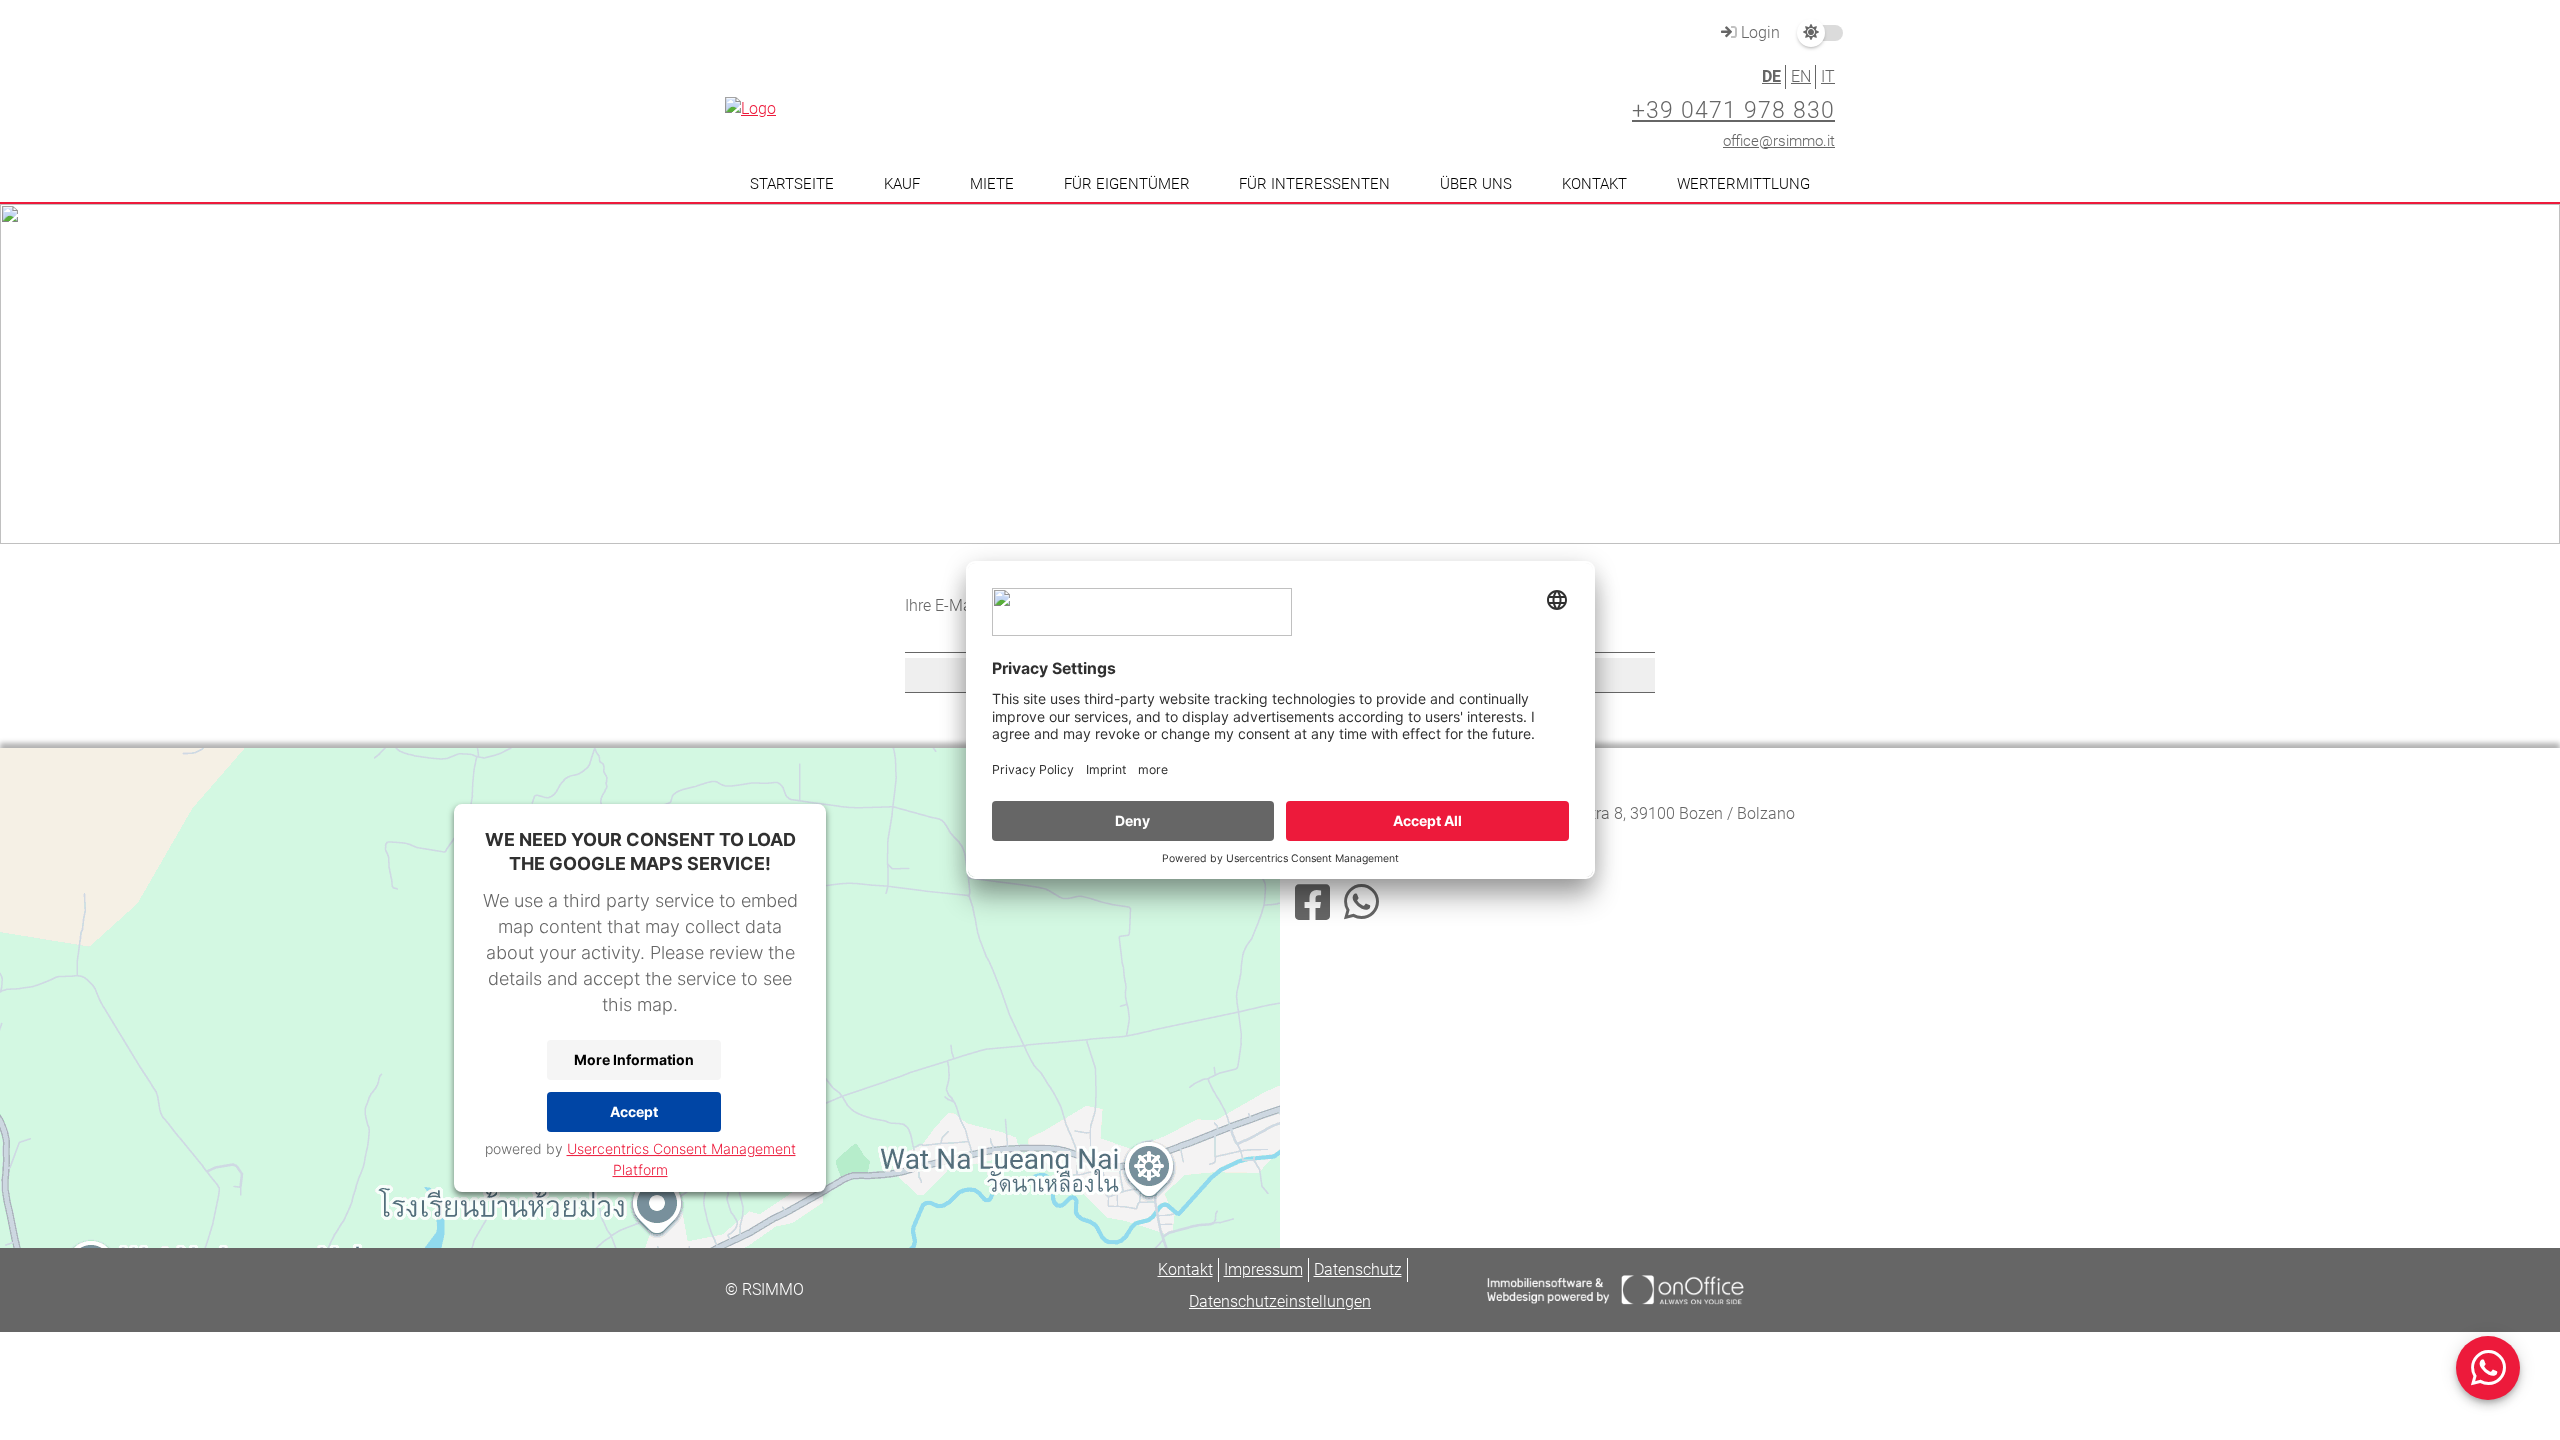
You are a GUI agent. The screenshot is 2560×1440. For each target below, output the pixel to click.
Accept (634, 1111)
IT (1828, 76)
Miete (992, 184)
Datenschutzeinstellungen (1280, 1301)
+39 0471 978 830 (1733, 110)
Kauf (902, 184)
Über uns (1476, 184)
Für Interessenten (1314, 184)
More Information (634, 1059)
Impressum (1263, 1269)
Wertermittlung (1743, 184)
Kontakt (1594, 184)
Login (1758, 32)
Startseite (792, 184)
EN (1801, 76)
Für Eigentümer (1127, 184)
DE (1771, 76)
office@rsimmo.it (1779, 141)
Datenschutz (1358, 1269)
